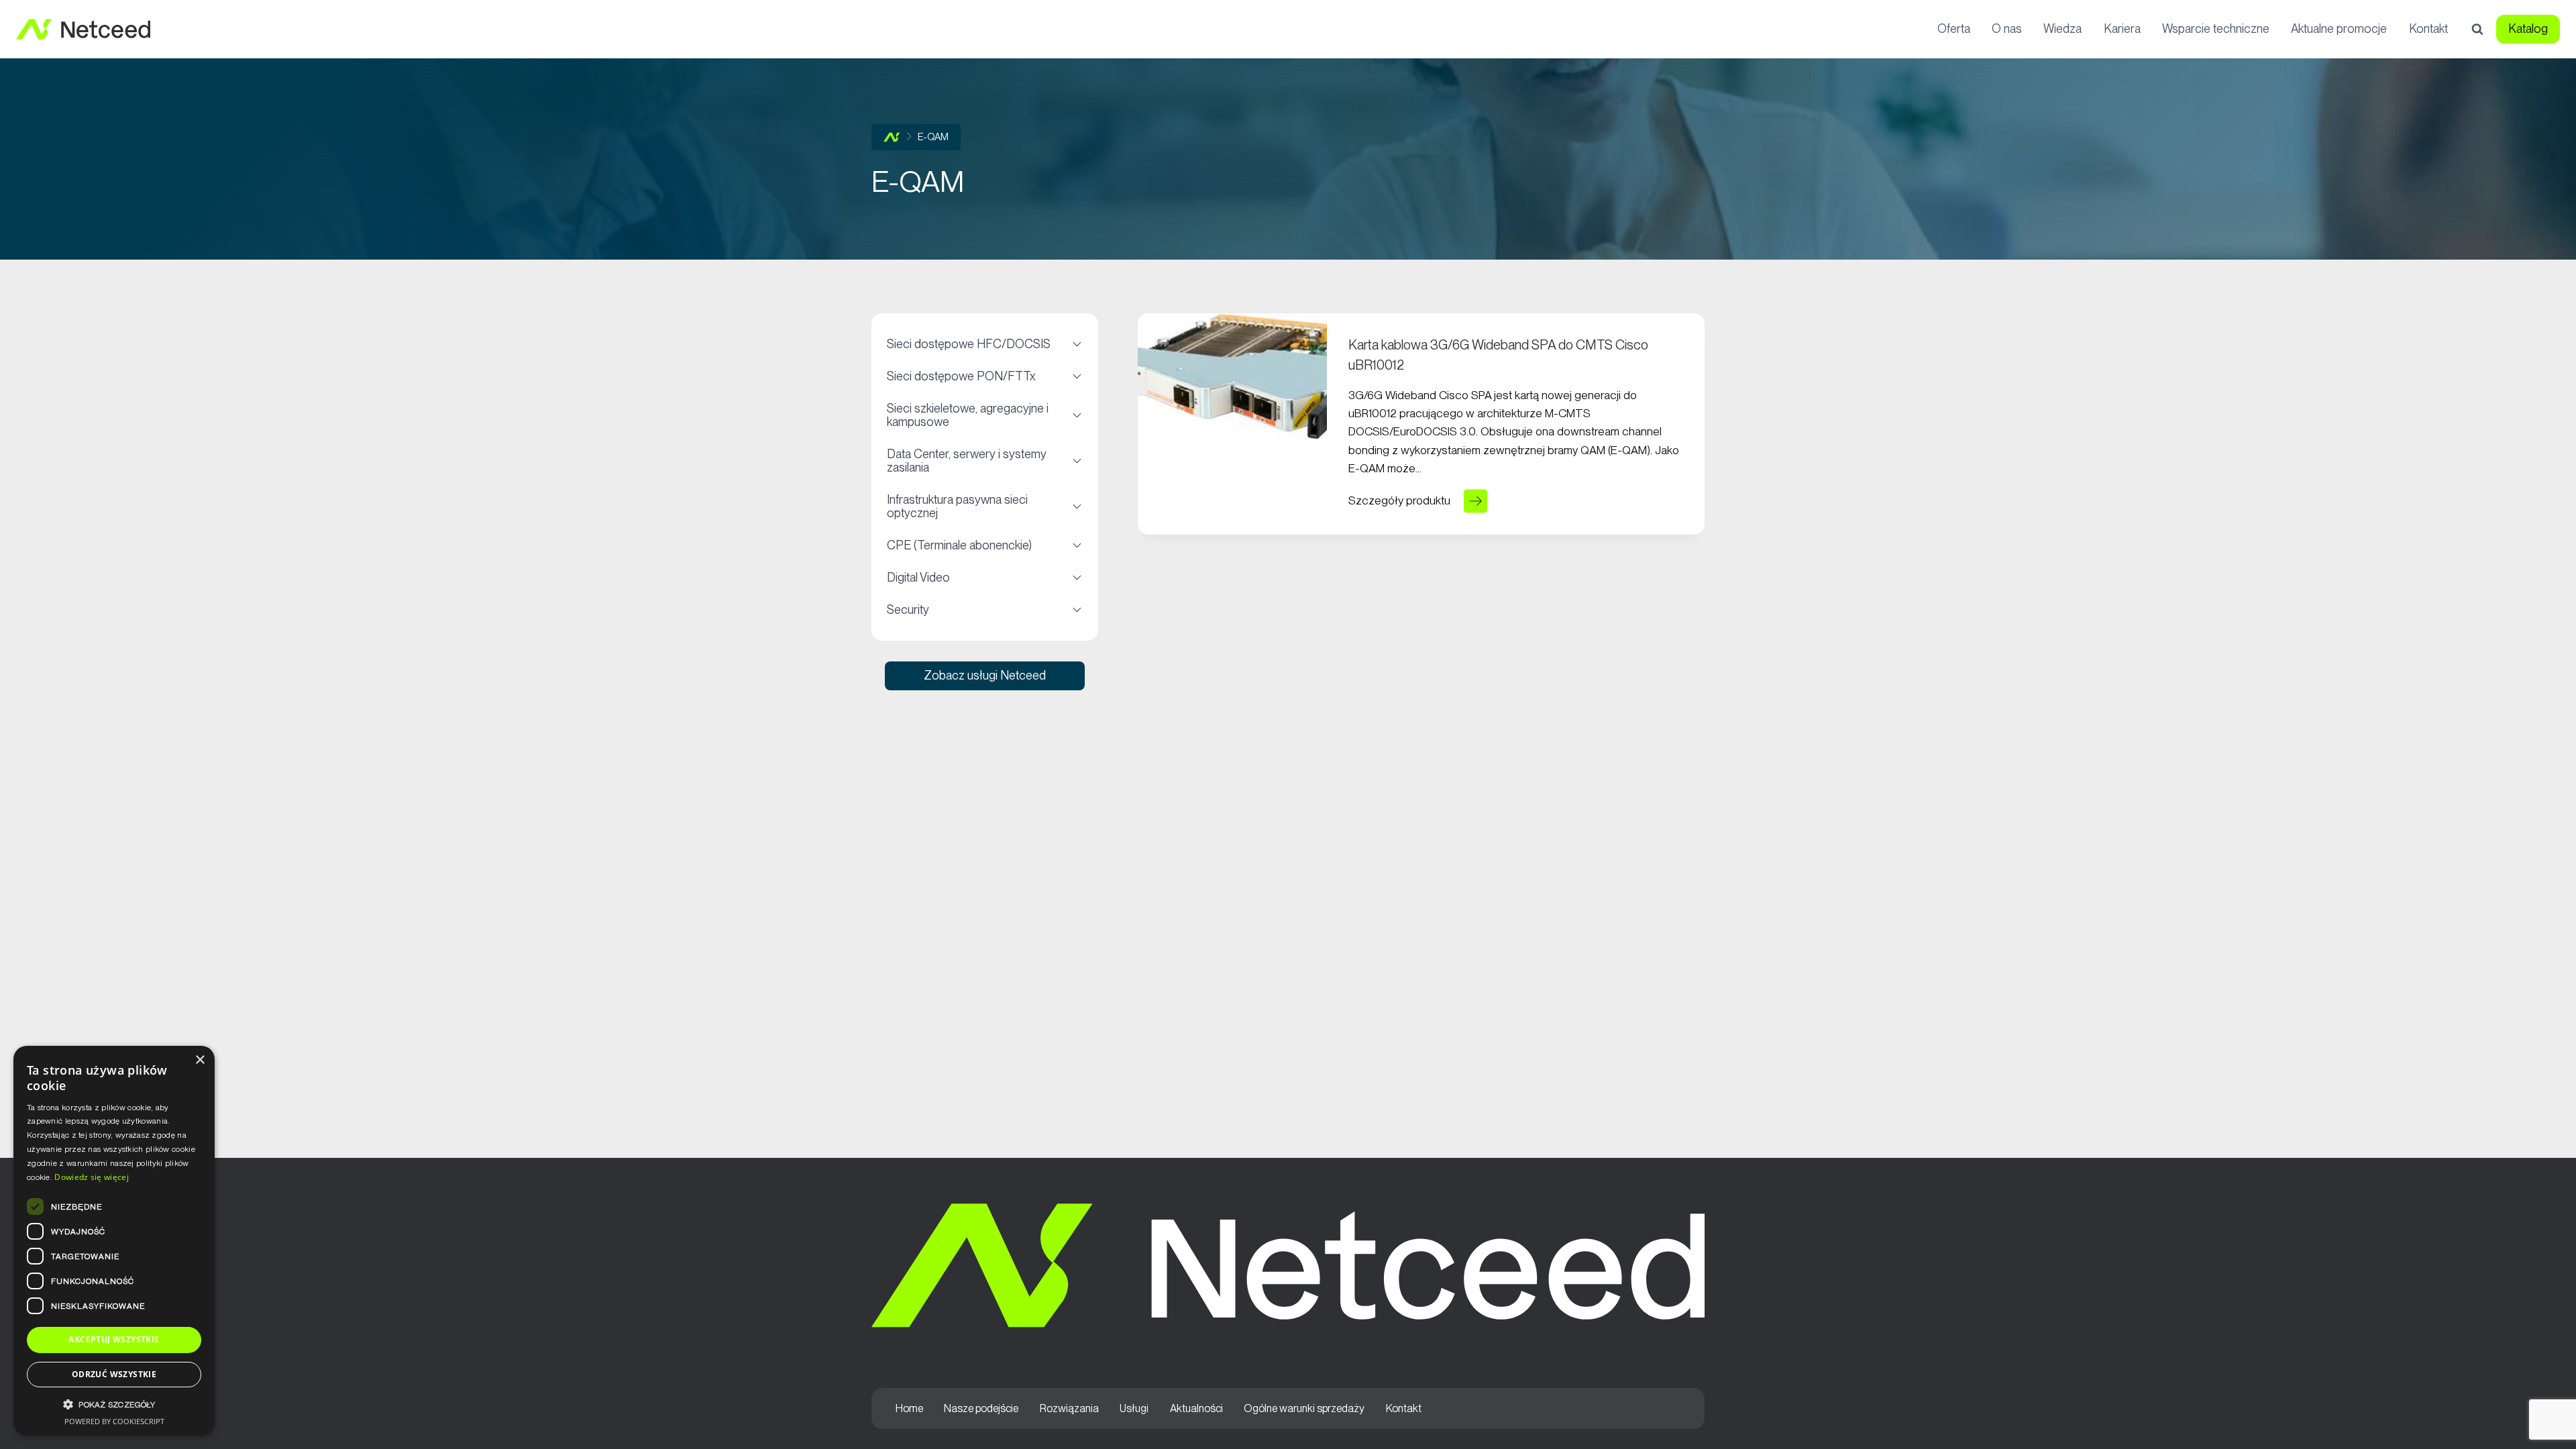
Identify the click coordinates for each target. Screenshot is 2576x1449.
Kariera (2122, 29)
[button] (114, 1404)
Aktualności (1196, 1408)
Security (984, 610)
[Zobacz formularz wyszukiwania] (2477, 30)
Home (909, 1408)
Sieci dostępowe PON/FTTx (984, 376)
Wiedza (2062, 29)
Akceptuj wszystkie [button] (114, 1339)
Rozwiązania (1069, 1408)
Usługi (1134, 1408)
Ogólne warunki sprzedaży (1304, 1408)
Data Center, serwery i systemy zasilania (984, 461)
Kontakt (2428, 29)
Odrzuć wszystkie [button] (114, 1374)
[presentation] (1232, 376)
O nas (2007, 29)
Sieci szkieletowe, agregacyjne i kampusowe (984, 415)
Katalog (2528, 29)
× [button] (200, 1060)
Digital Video (984, 578)
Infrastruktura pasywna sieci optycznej (984, 506)
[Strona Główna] (892, 137)
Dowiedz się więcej (91, 1177)
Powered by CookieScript (114, 1421)
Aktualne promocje (2339, 29)
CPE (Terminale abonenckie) (984, 545)
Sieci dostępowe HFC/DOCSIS (984, 344)
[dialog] (114, 1241)
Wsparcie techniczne (2216, 29)
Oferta (1954, 29)
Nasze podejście (981, 1408)
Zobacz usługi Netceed (985, 675)
